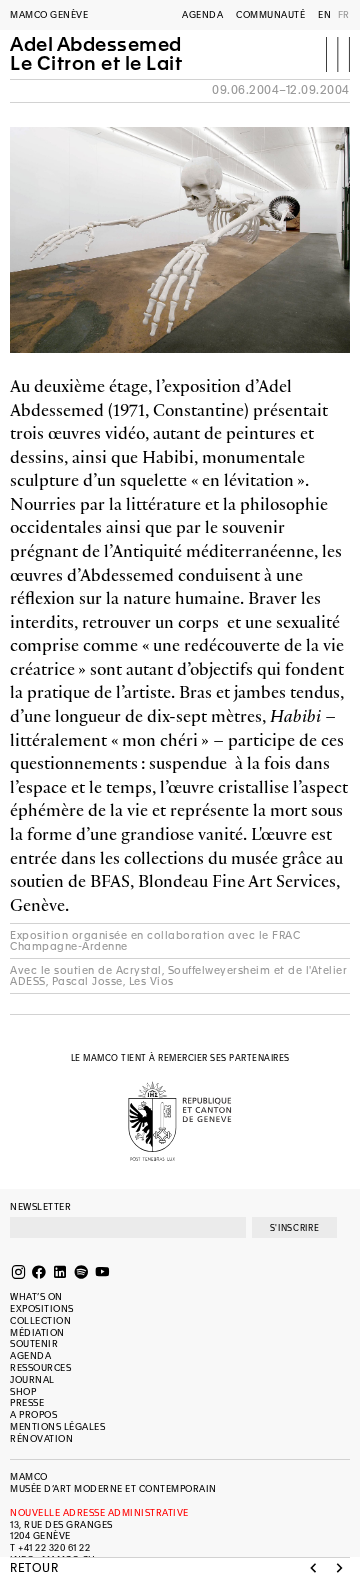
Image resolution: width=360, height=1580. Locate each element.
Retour (34, 1569)
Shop (23, 1392)
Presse (27, 1403)
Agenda (202, 15)
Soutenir (34, 1344)
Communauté (270, 15)
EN (324, 15)
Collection (40, 1321)
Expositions (42, 1309)
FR (344, 15)
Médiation (37, 1333)
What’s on (36, 1297)
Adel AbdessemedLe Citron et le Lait (96, 55)
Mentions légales (57, 1427)
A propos (33, 1415)
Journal (32, 1380)
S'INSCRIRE (294, 1228)
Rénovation (41, 1439)
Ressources (40, 1368)
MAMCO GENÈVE (49, 15)
